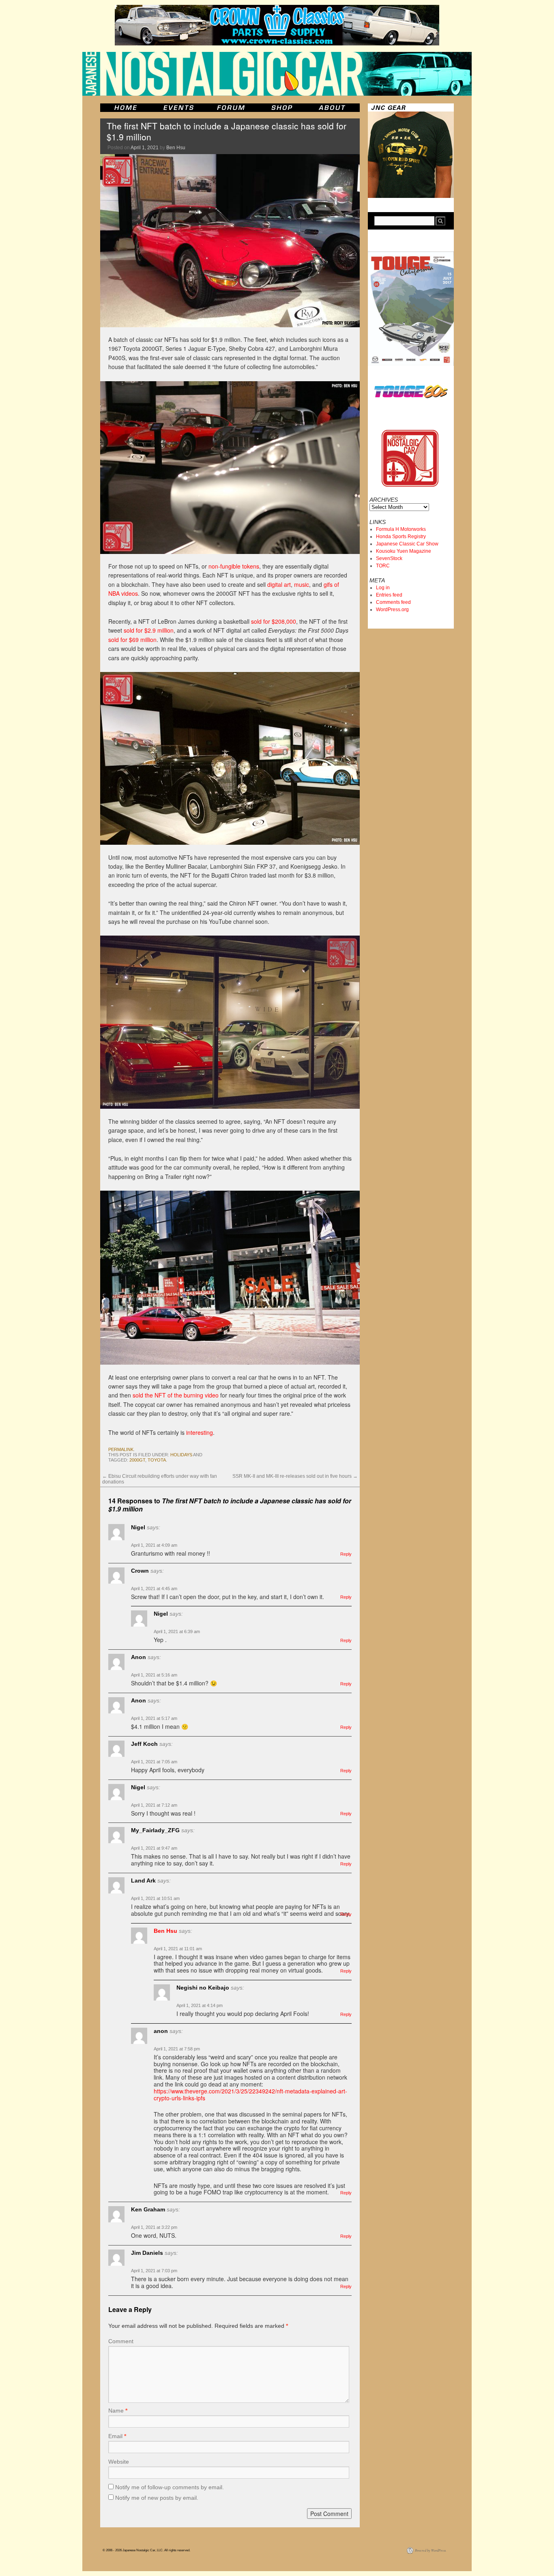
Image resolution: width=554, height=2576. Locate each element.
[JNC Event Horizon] (178, 108)
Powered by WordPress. (431, 2550)
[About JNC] (333, 108)
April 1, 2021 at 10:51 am (155, 1898)
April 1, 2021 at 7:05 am (154, 1762)
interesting (200, 1432)
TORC (383, 566)
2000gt (137, 1460)
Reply (346, 1554)
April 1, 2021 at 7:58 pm (177, 2049)
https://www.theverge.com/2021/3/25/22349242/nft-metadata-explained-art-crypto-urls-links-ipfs (250, 2094)
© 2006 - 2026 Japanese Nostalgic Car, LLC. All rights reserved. (146, 2550)
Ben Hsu (176, 148)
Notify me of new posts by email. (157, 2498)
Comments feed (393, 602)
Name (118, 2411)
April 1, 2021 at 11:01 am (178, 1949)
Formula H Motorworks (401, 529)
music (302, 584)
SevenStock (389, 558)
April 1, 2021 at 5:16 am (154, 1675)
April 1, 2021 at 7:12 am (154, 1805)
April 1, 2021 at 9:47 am (154, 1848)
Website (119, 2462)
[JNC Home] (126, 108)
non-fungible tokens (234, 566)
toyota (157, 1460)
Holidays (181, 1455)
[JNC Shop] (282, 108)
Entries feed (389, 595)
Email (117, 2436)
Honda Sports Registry (401, 537)
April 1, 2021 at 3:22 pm (154, 2227)
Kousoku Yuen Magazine (404, 551)
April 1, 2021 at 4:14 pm (200, 2005)
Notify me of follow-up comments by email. (170, 2487)
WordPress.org (392, 610)
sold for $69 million (132, 640)
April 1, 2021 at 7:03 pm (154, 2271)
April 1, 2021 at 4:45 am (154, 1589)
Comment (121, 2341)
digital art (279, 584)
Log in (383, 588)
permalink (121, 1449)
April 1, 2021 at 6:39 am (177, 1631)
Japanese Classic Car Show (407, 544)
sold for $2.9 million (149, 630)
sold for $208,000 (274, 621)
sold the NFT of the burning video (176, 1395)
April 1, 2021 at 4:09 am (154, 1545)
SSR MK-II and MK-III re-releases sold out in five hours (295, 1476)
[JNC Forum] (232, 108)
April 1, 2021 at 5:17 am (154, 1718)
